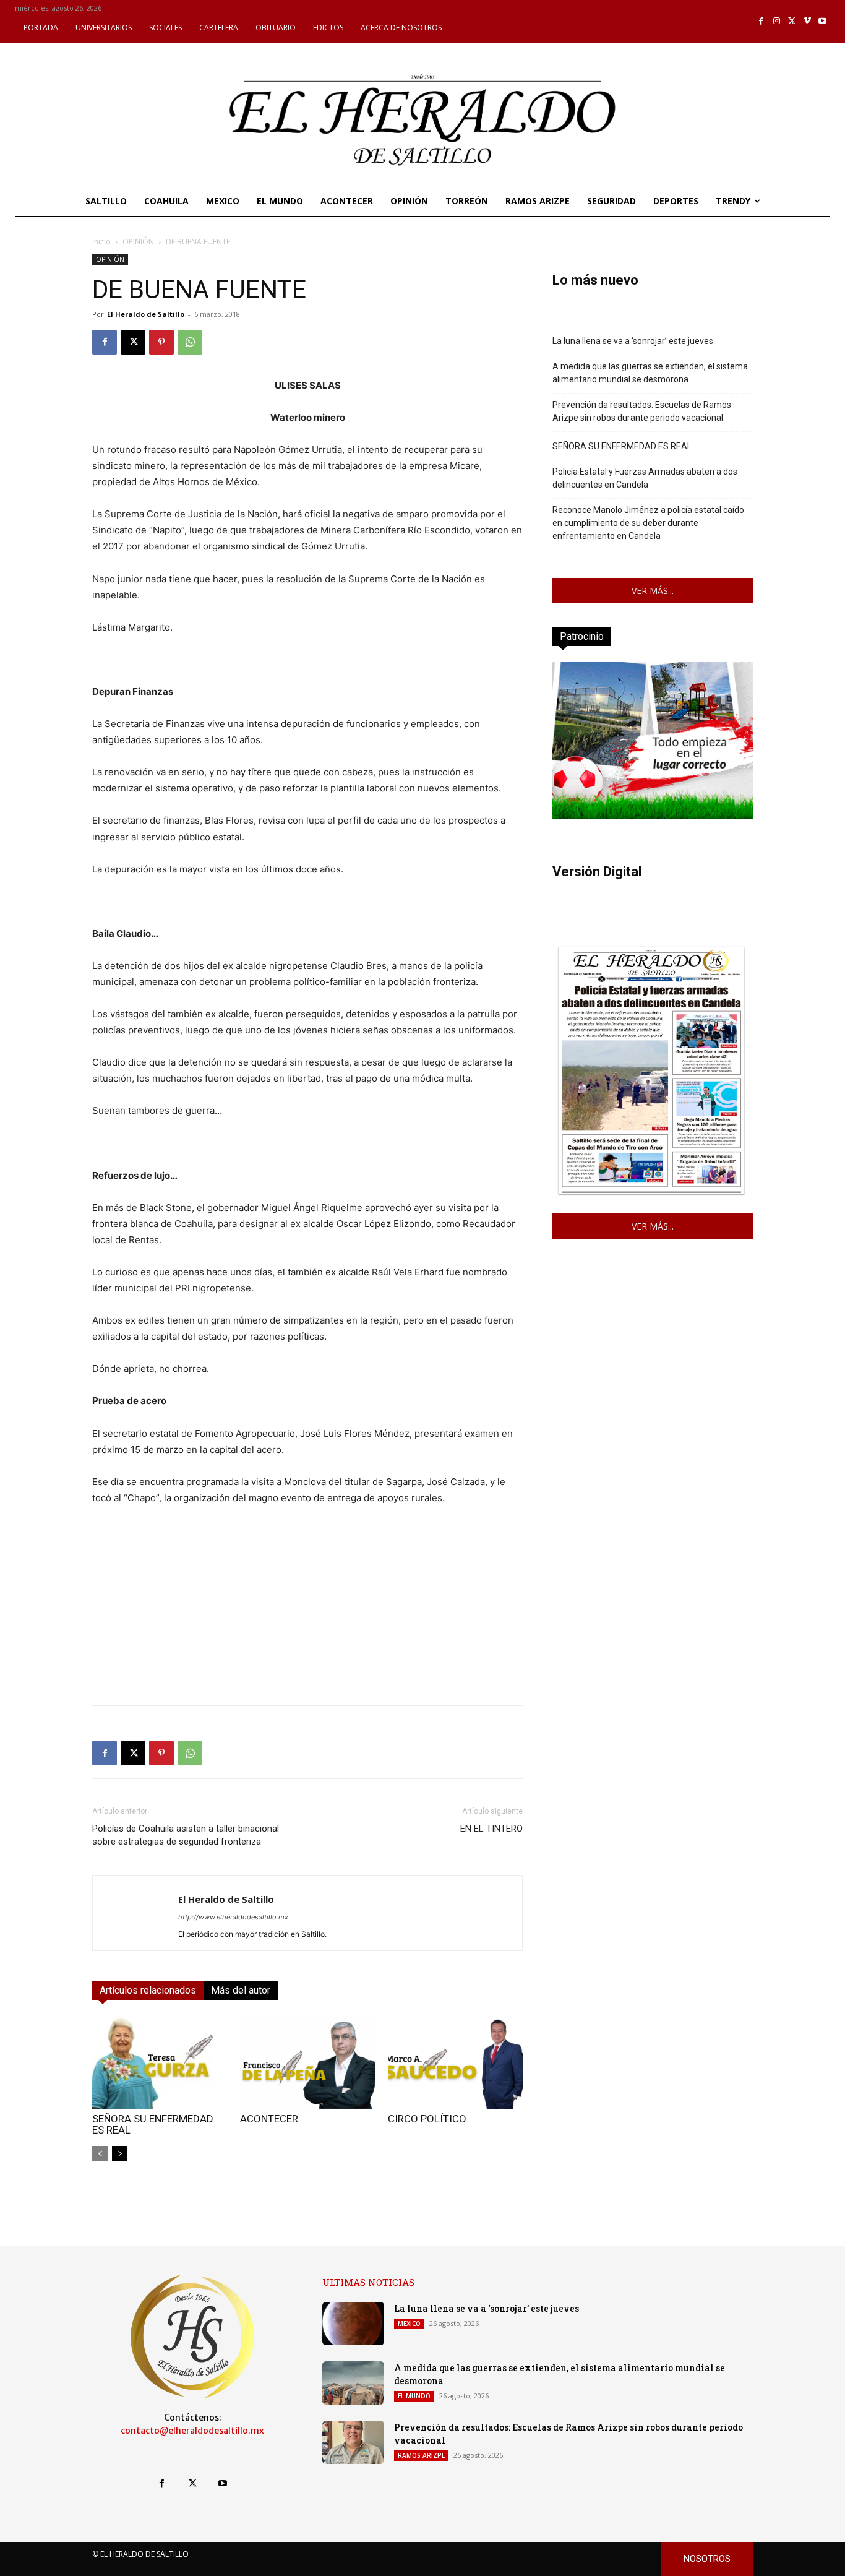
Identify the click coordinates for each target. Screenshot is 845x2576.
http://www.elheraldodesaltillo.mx (233, 1917)
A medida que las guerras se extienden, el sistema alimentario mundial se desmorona (650, 373)
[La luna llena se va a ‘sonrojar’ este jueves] (353, 2324)
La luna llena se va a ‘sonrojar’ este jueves (633, 341)
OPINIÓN (138, 242)
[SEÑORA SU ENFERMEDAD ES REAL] (160, 2062)
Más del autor (241, 1990)
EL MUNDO (414, 2396)
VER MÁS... (653, 591)
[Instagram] (777, 21)
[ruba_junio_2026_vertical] (653, 816)
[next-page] (120, 2154)
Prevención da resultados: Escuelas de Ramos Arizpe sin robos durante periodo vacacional (642, 411)
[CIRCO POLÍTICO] (455, 2062)
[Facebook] (762, 21)
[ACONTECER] (307, 2062)
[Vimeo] (808, 21)
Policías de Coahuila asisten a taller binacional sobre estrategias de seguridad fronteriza (186, 1835)
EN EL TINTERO (491, 1829)
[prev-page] (100, 2154)
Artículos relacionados (148, 1990)
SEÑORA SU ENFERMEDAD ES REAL (153, 2124)
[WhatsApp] (190, 342)
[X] (792, 21)
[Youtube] (822, 21)
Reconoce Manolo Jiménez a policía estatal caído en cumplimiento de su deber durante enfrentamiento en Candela (648, 523)
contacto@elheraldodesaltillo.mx (192, 2431)
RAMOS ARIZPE (421, 2455)
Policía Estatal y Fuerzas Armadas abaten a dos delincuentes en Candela (645, 478)
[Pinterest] (161, 342)
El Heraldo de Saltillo (146, 314)
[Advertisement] (307, 1609)
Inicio (101, 242)
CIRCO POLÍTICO (427, 2119)
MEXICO (409, 2324)
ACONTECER (269, 2119)
